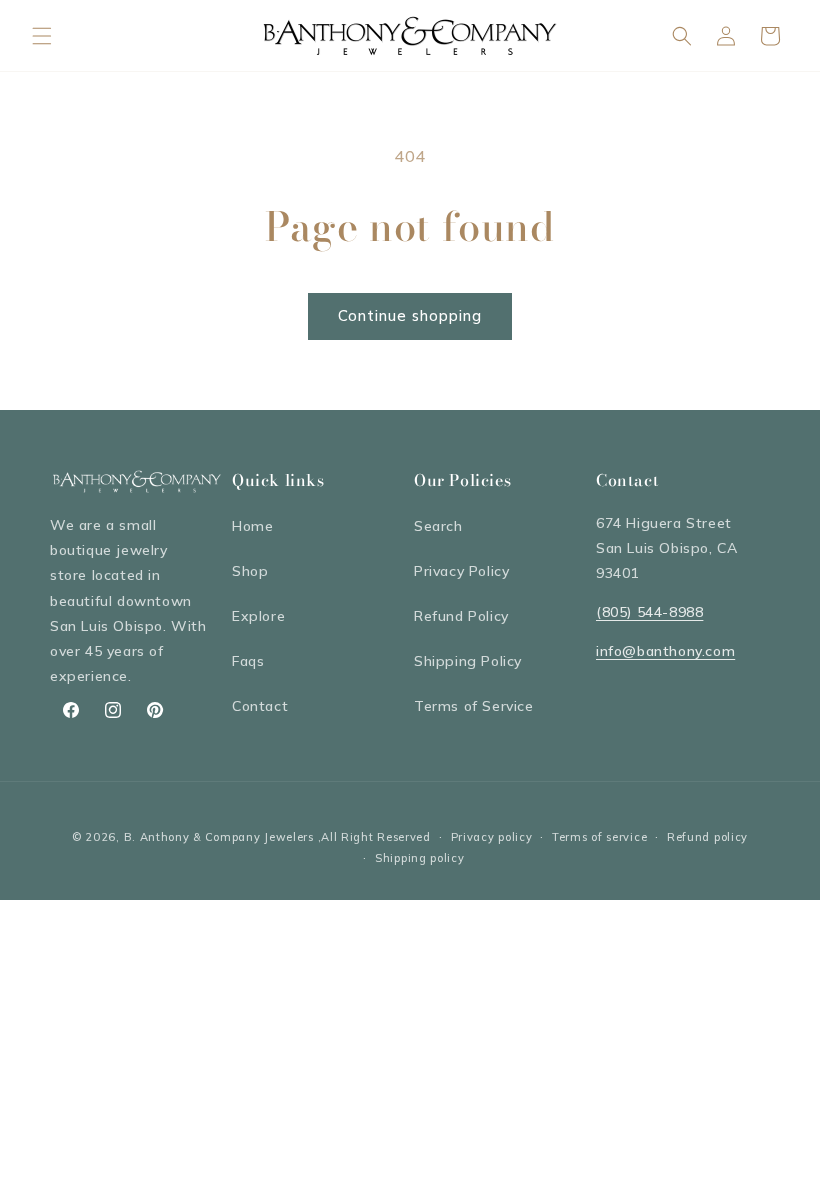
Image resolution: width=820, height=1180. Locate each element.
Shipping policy (420, 858)
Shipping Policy (468, 661)
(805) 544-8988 (649, 612)
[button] (42, 36)
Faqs (248, 661)
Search (438, 526)
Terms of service (599, 837)
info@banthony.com (665, 651)
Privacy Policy (461, 571)
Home (252, 526)
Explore (258, 616)
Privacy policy (492, 837)
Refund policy (707, 837)
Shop (250, 571)
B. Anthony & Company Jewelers (219, 837)
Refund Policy (461, 616)
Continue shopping (410, 315)
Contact (260, 706)
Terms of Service (474, 706)
